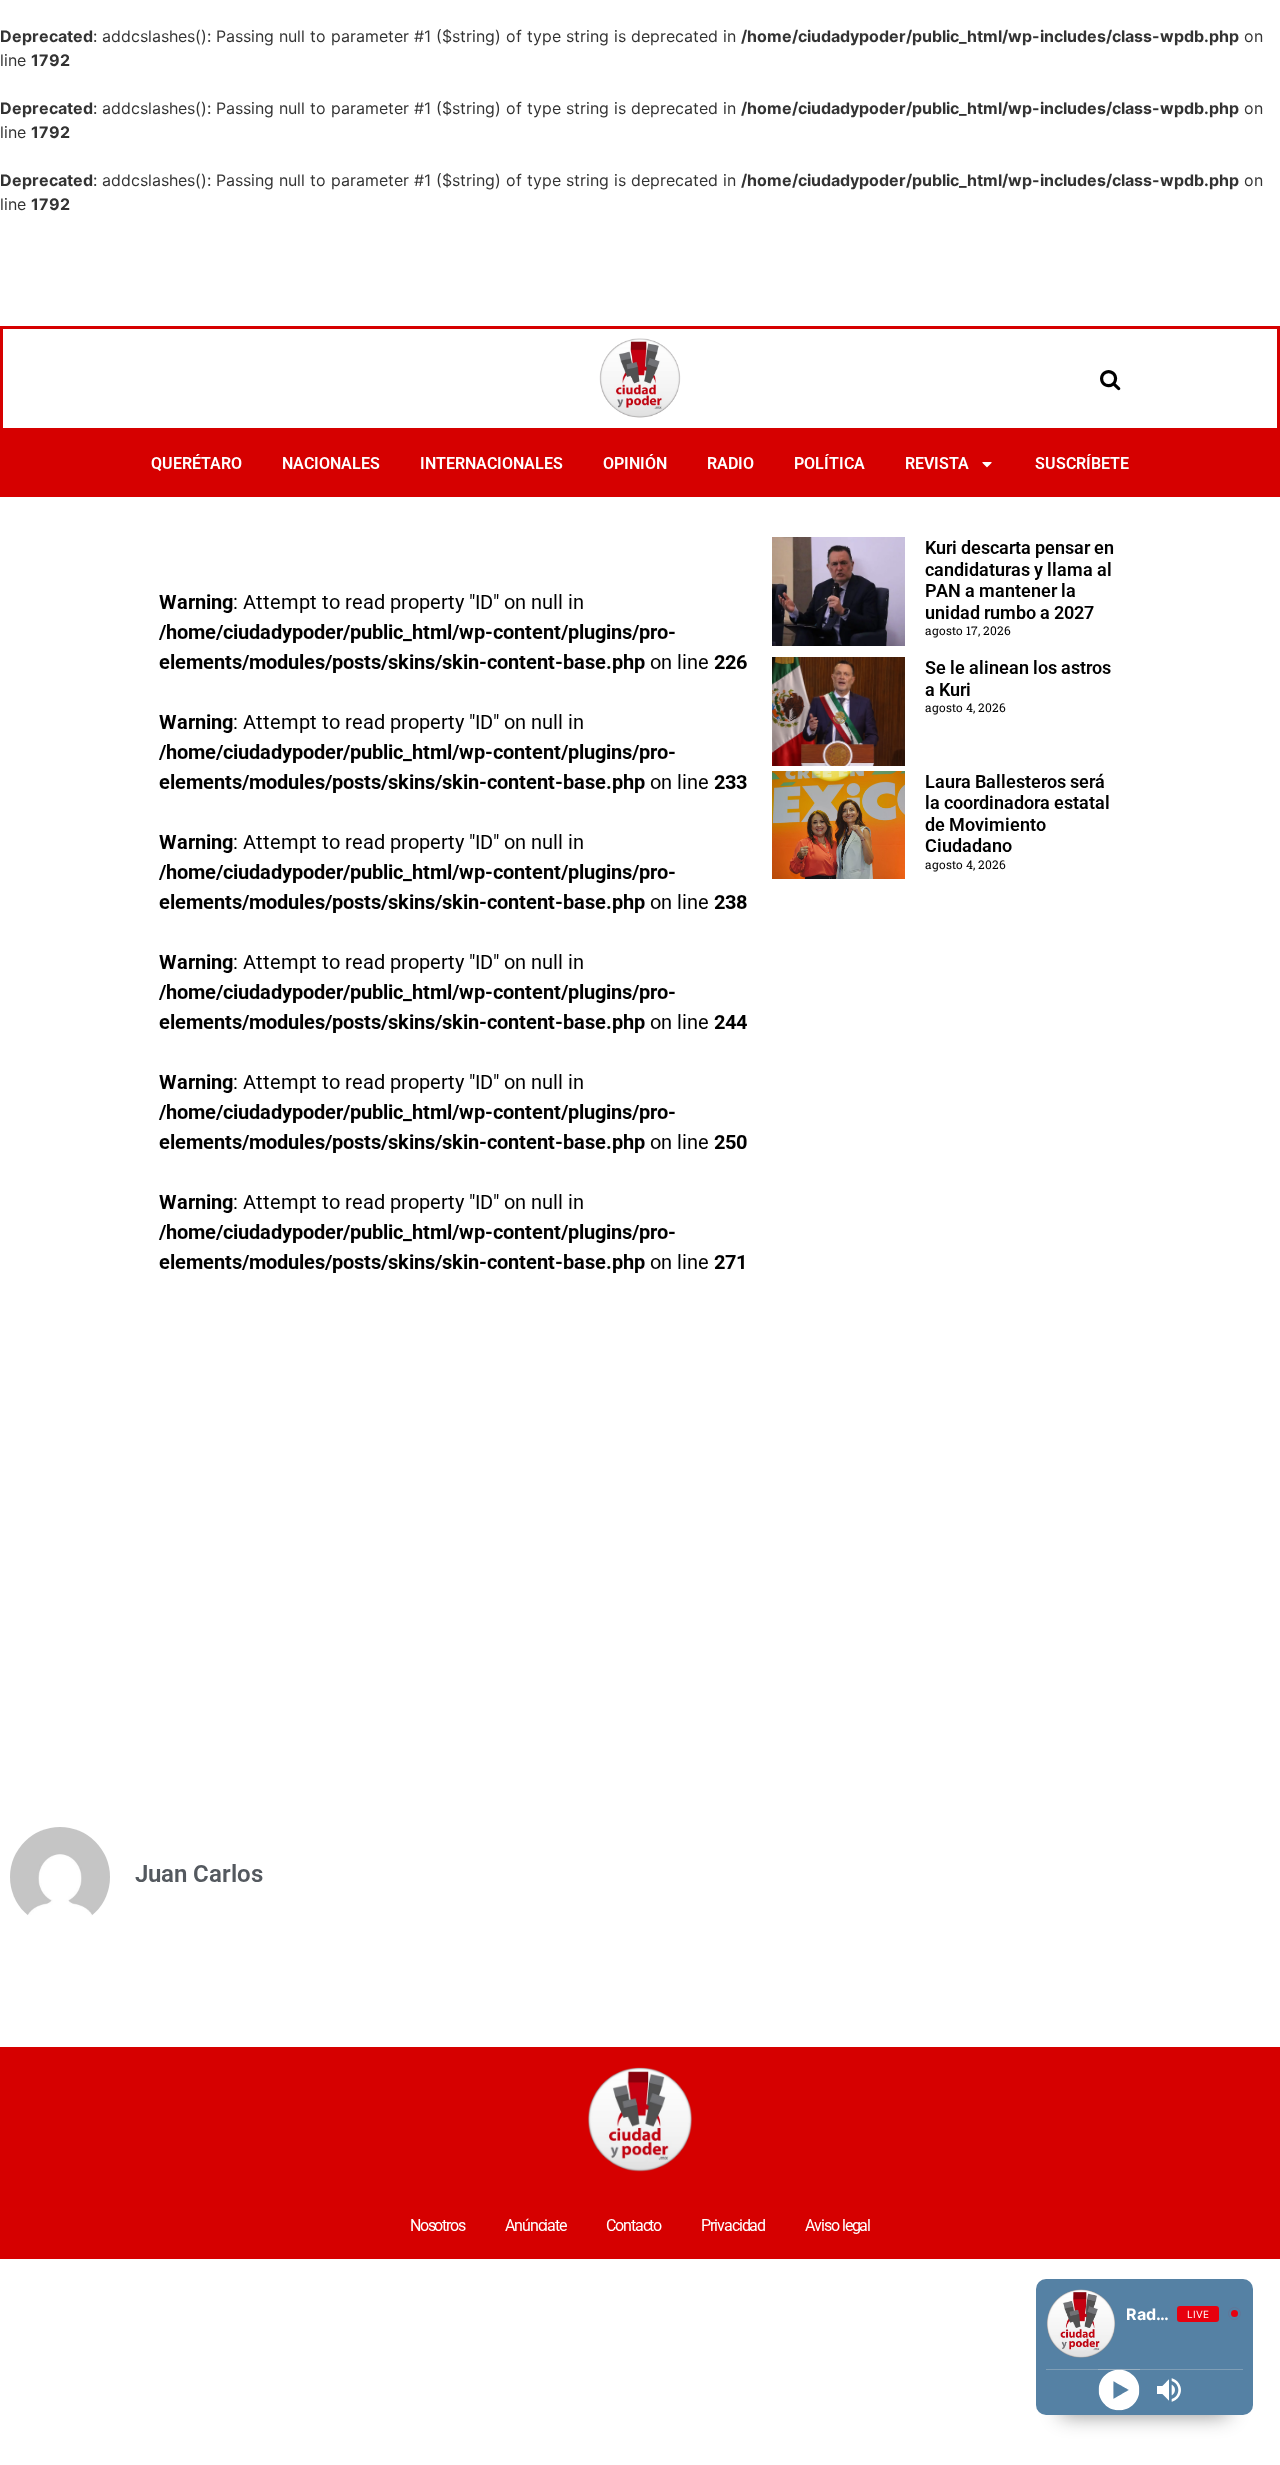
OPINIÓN (635, 463)
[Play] (1119, 2390)
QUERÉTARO (196, 463)
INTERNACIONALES (491, 463)
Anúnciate (535, 2225)
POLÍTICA (829, 463)
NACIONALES (331, 463)
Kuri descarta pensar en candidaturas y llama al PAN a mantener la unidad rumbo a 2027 (1019, 580)
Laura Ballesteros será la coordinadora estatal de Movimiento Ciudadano (1017, 814)
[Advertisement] (640, 271)
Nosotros (437, 2225)
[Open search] (1110, 379)
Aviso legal (837, 2225)
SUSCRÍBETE (1082, 463)
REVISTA (937, 463)
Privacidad (733, 2225)
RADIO (730, 463)
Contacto (633, 2225)
